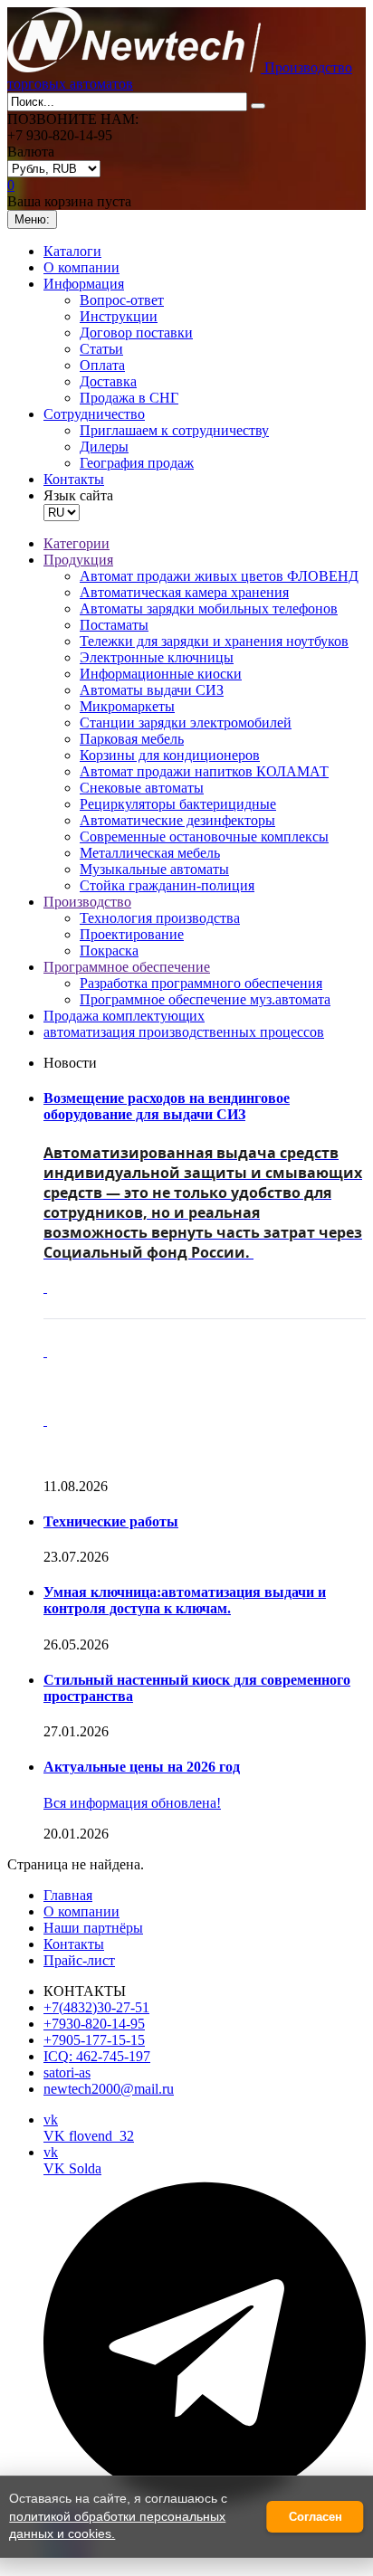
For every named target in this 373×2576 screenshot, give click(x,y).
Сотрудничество (94, 414)
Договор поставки (136, 333)
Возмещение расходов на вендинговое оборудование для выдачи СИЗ (167, 1106)
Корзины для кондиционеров (170, 755)
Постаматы (114, 625)
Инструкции (119, 316)
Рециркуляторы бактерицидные (178, 804)
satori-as (67, 2072)
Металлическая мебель (150, 853)
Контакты (74, 479)
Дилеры (104, 447)
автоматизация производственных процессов (184, 1032)
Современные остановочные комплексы (204, 836)
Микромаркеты (127, 706)
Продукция (78, 560)
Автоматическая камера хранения (184, 592)
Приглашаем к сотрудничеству (174, 430)
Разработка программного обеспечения (201, 983)
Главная (68, 1895)
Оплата (102, 365)
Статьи (101, 349)
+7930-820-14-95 (94, 2024)
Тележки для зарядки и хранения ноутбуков (214, 641)
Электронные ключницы (157, 657)
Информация (84, 284)
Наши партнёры (93, 1928)
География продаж (137, 463)
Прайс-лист (79, 1960)
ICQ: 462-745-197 (97, 2056)
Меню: (32, 219)
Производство (87, 902)
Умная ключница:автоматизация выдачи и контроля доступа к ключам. (185, 1600)
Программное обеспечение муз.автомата (205, 999)
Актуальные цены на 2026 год (142, 1767)
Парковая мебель (132, 739)
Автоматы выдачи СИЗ (152, 690)
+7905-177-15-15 (94, 2040)
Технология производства (160, 918)
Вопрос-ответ (122, 300)
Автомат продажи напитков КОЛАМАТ (204, 771)
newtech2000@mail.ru (109, 2089)
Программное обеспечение (127, 967)
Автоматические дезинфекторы (177, 820)
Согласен (316, 2517)
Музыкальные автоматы (154, 869)
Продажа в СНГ (129, 398)
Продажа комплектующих (124, 1016)
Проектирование (132, 934)
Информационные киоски (161, 674)
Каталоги (72, 251)
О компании (81, 267)
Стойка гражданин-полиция (167, 885)
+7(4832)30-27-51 (96, 2007)
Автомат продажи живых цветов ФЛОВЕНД (219, 576)
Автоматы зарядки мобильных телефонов (209, 608)
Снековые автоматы (142, 788)
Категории (77, 543)
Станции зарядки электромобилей (186, 722)
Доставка (108, 381)
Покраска (109, 951)
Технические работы (111, 1521)
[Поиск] (258, 106)
